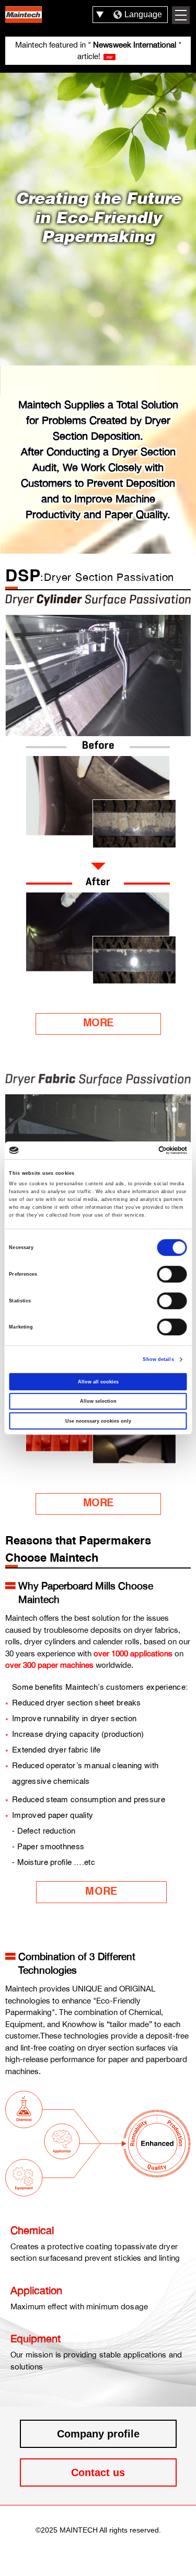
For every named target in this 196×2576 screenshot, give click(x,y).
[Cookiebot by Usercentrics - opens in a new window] (142, 1150)
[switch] (172, 1274)
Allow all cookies (98, 1382)
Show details (158, 1359)
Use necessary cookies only (98, 1421)
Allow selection (98, 1401)
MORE (98, 1024)
